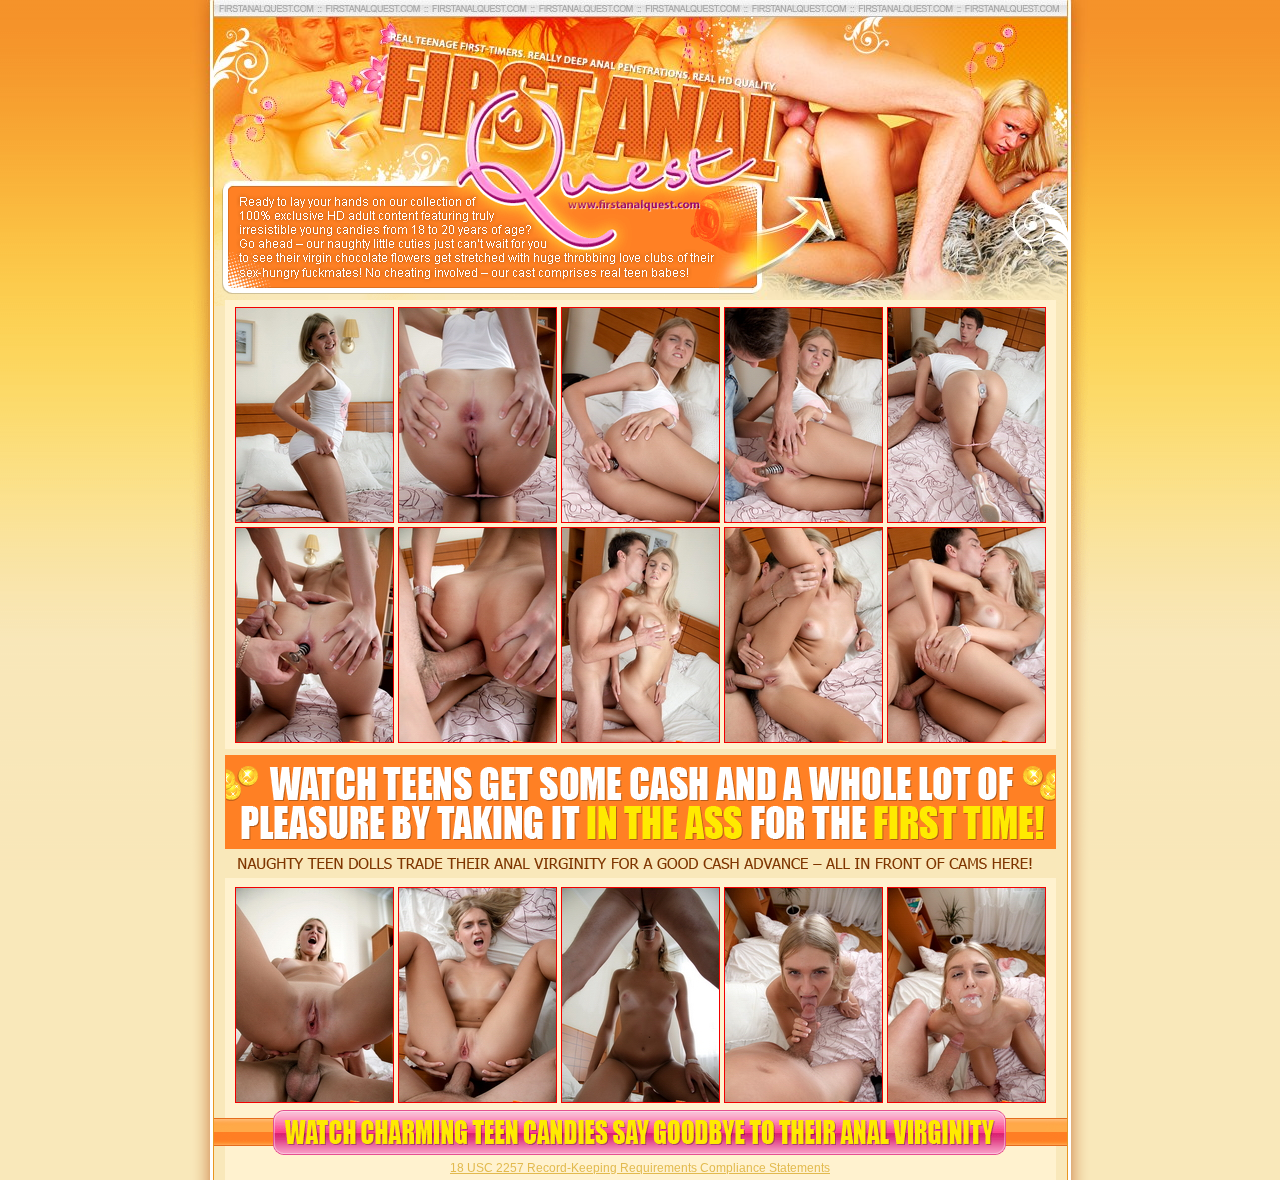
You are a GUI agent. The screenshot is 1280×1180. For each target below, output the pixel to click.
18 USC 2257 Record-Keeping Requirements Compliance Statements (640, 1168)
